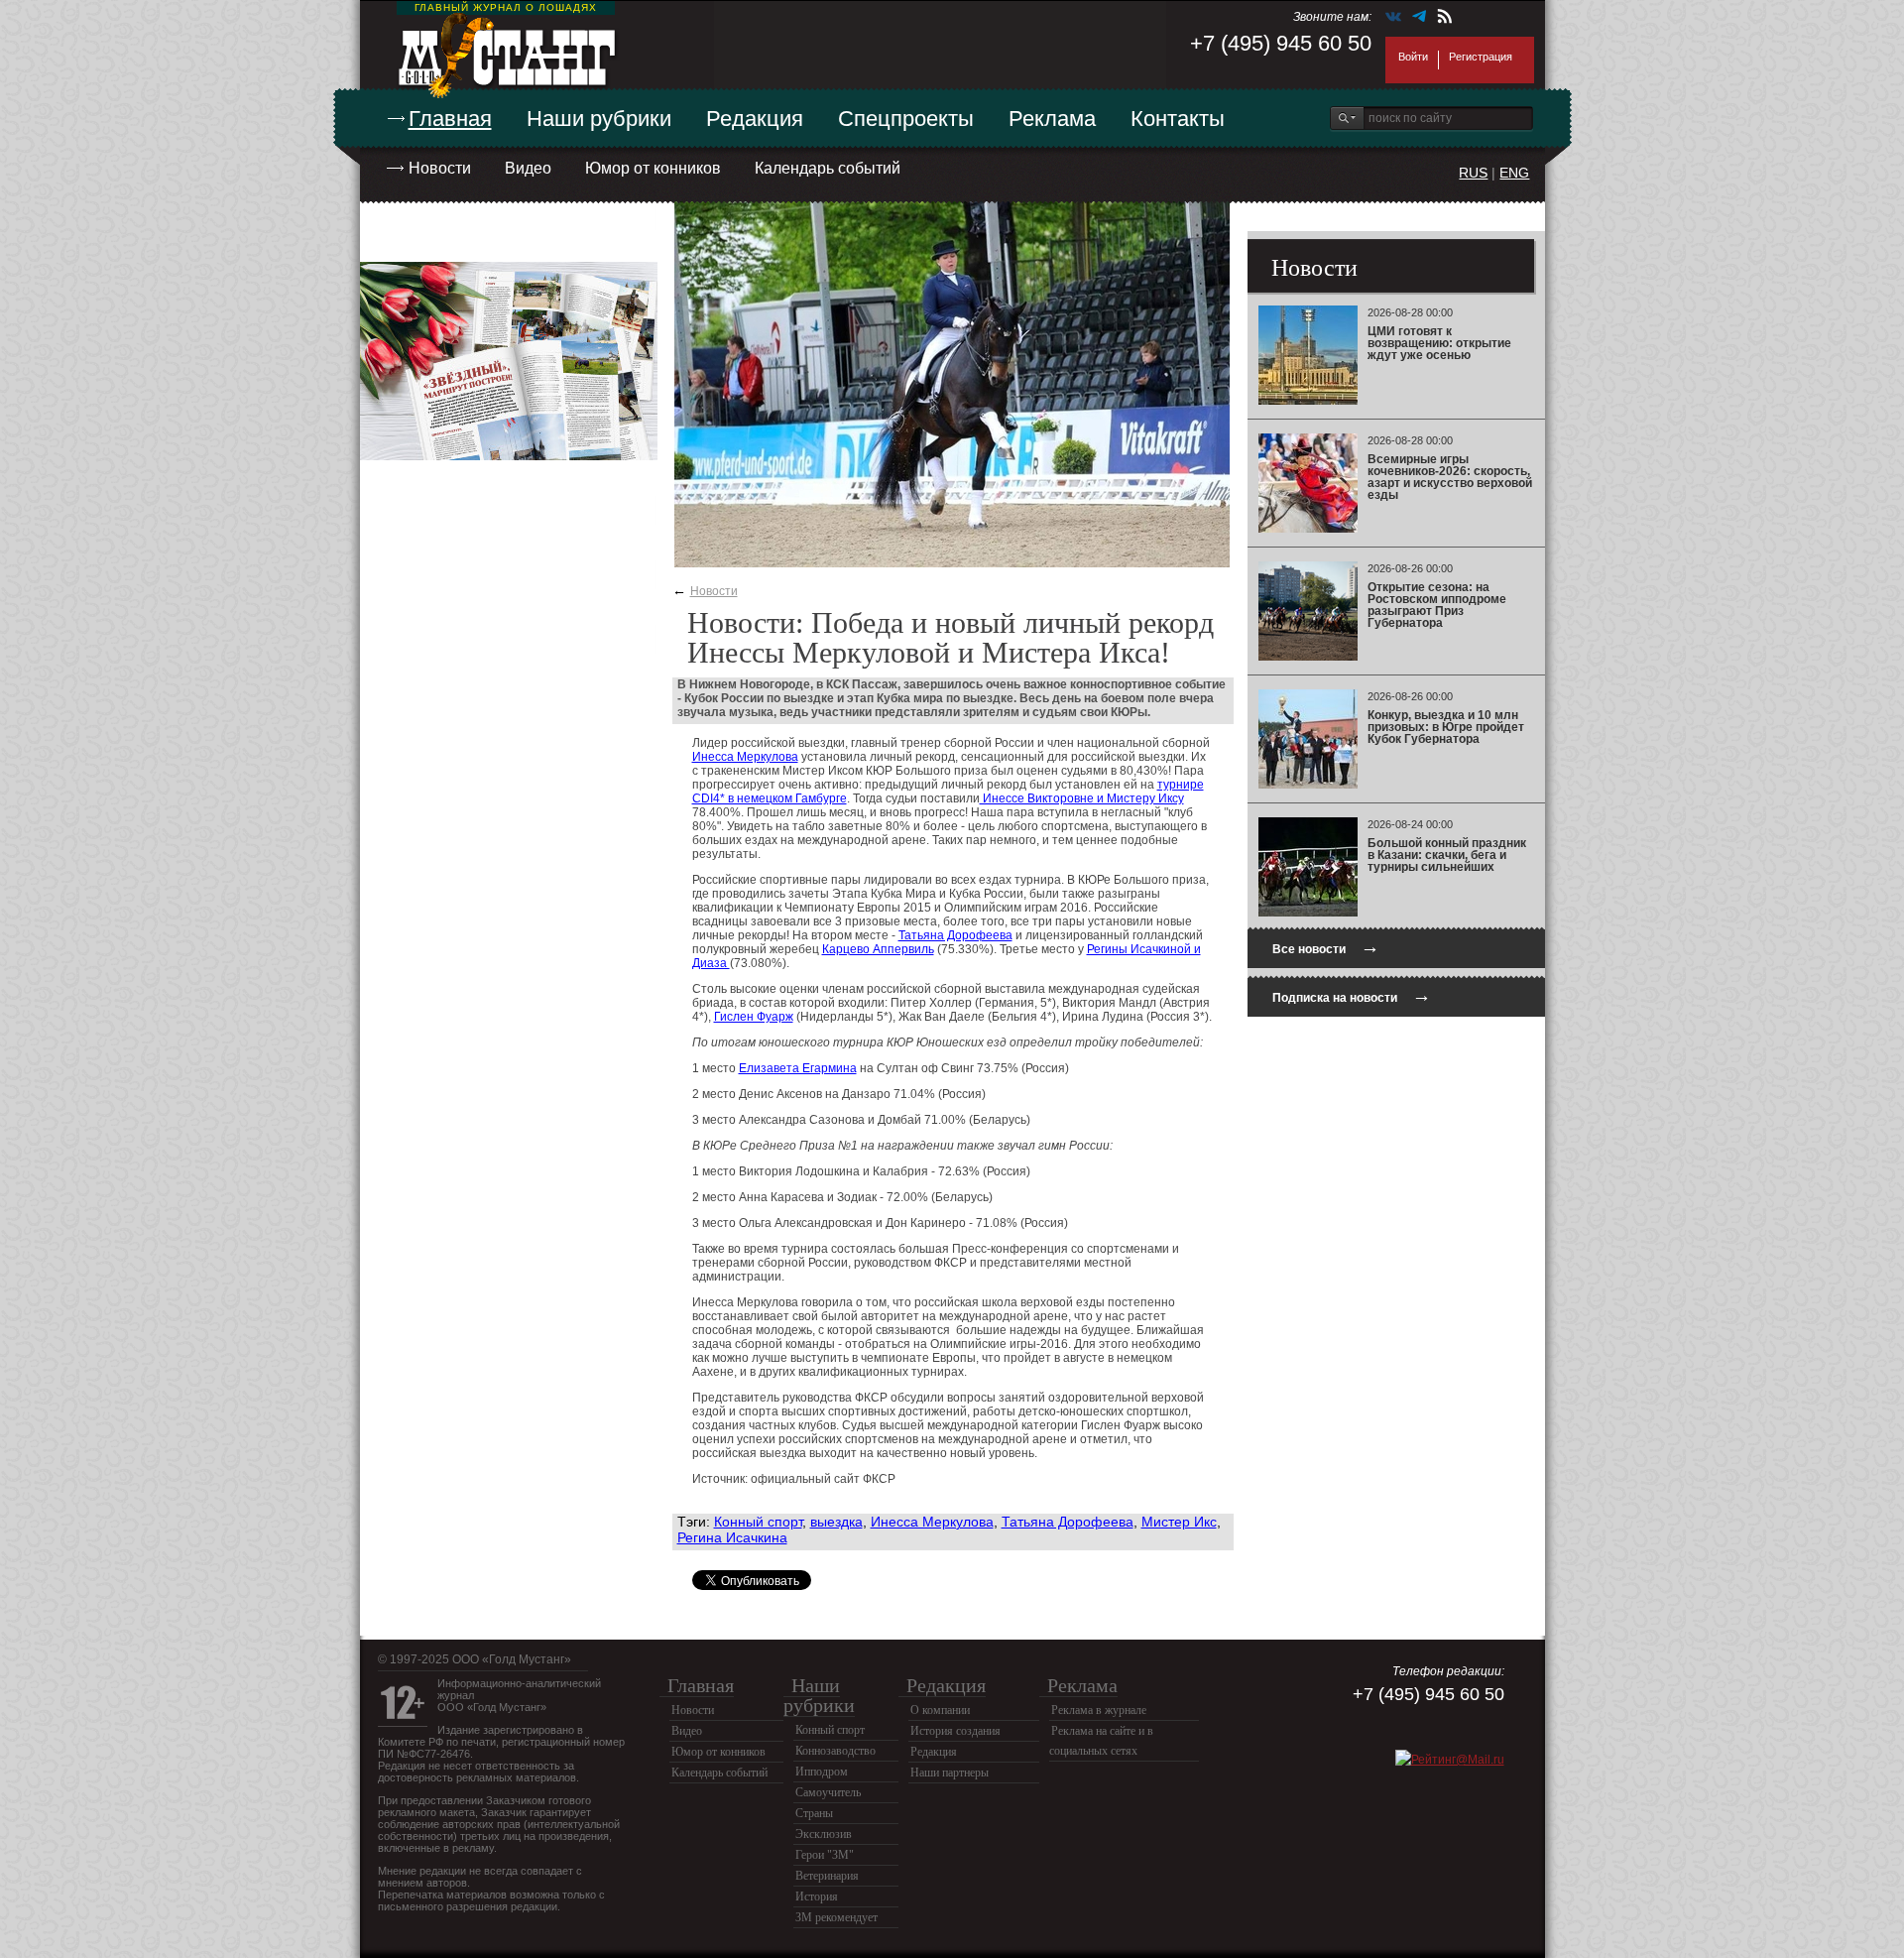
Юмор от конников (653, 168)
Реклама (1052, 119)
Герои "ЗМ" (825, 1855)
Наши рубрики (599, 119)
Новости (440, 168)
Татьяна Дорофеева (955, 935)
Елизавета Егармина (798, 1068)
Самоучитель (828, 1792)
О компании (940, 1710)
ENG (1514, 173)
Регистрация (1481, 57)
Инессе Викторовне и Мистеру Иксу (1082, 798)
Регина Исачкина (732, 1537)
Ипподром (822, 1772)
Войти (1413, 57)
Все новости (1326, 947)
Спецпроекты (906, 119)
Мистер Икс (1179, 1522)
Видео (528, 168)
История (817, 1897)
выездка (836, 1522)
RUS (1473, 173)
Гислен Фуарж (754, 1017)
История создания (955, 1731)
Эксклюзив (824, 1834)
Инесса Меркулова (745, 757)
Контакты (1178, 119)
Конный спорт (758, 1522)
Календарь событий (828, 168)
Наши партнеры (950, 1773)
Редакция (755, 119)
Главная (450, 119)
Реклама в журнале (1099, 1710)
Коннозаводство (835, 1751)
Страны (814, 1813)
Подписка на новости (1352, 995)
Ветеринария (827, 1876)
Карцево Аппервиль (878, 949)
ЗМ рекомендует (836, 1917)
